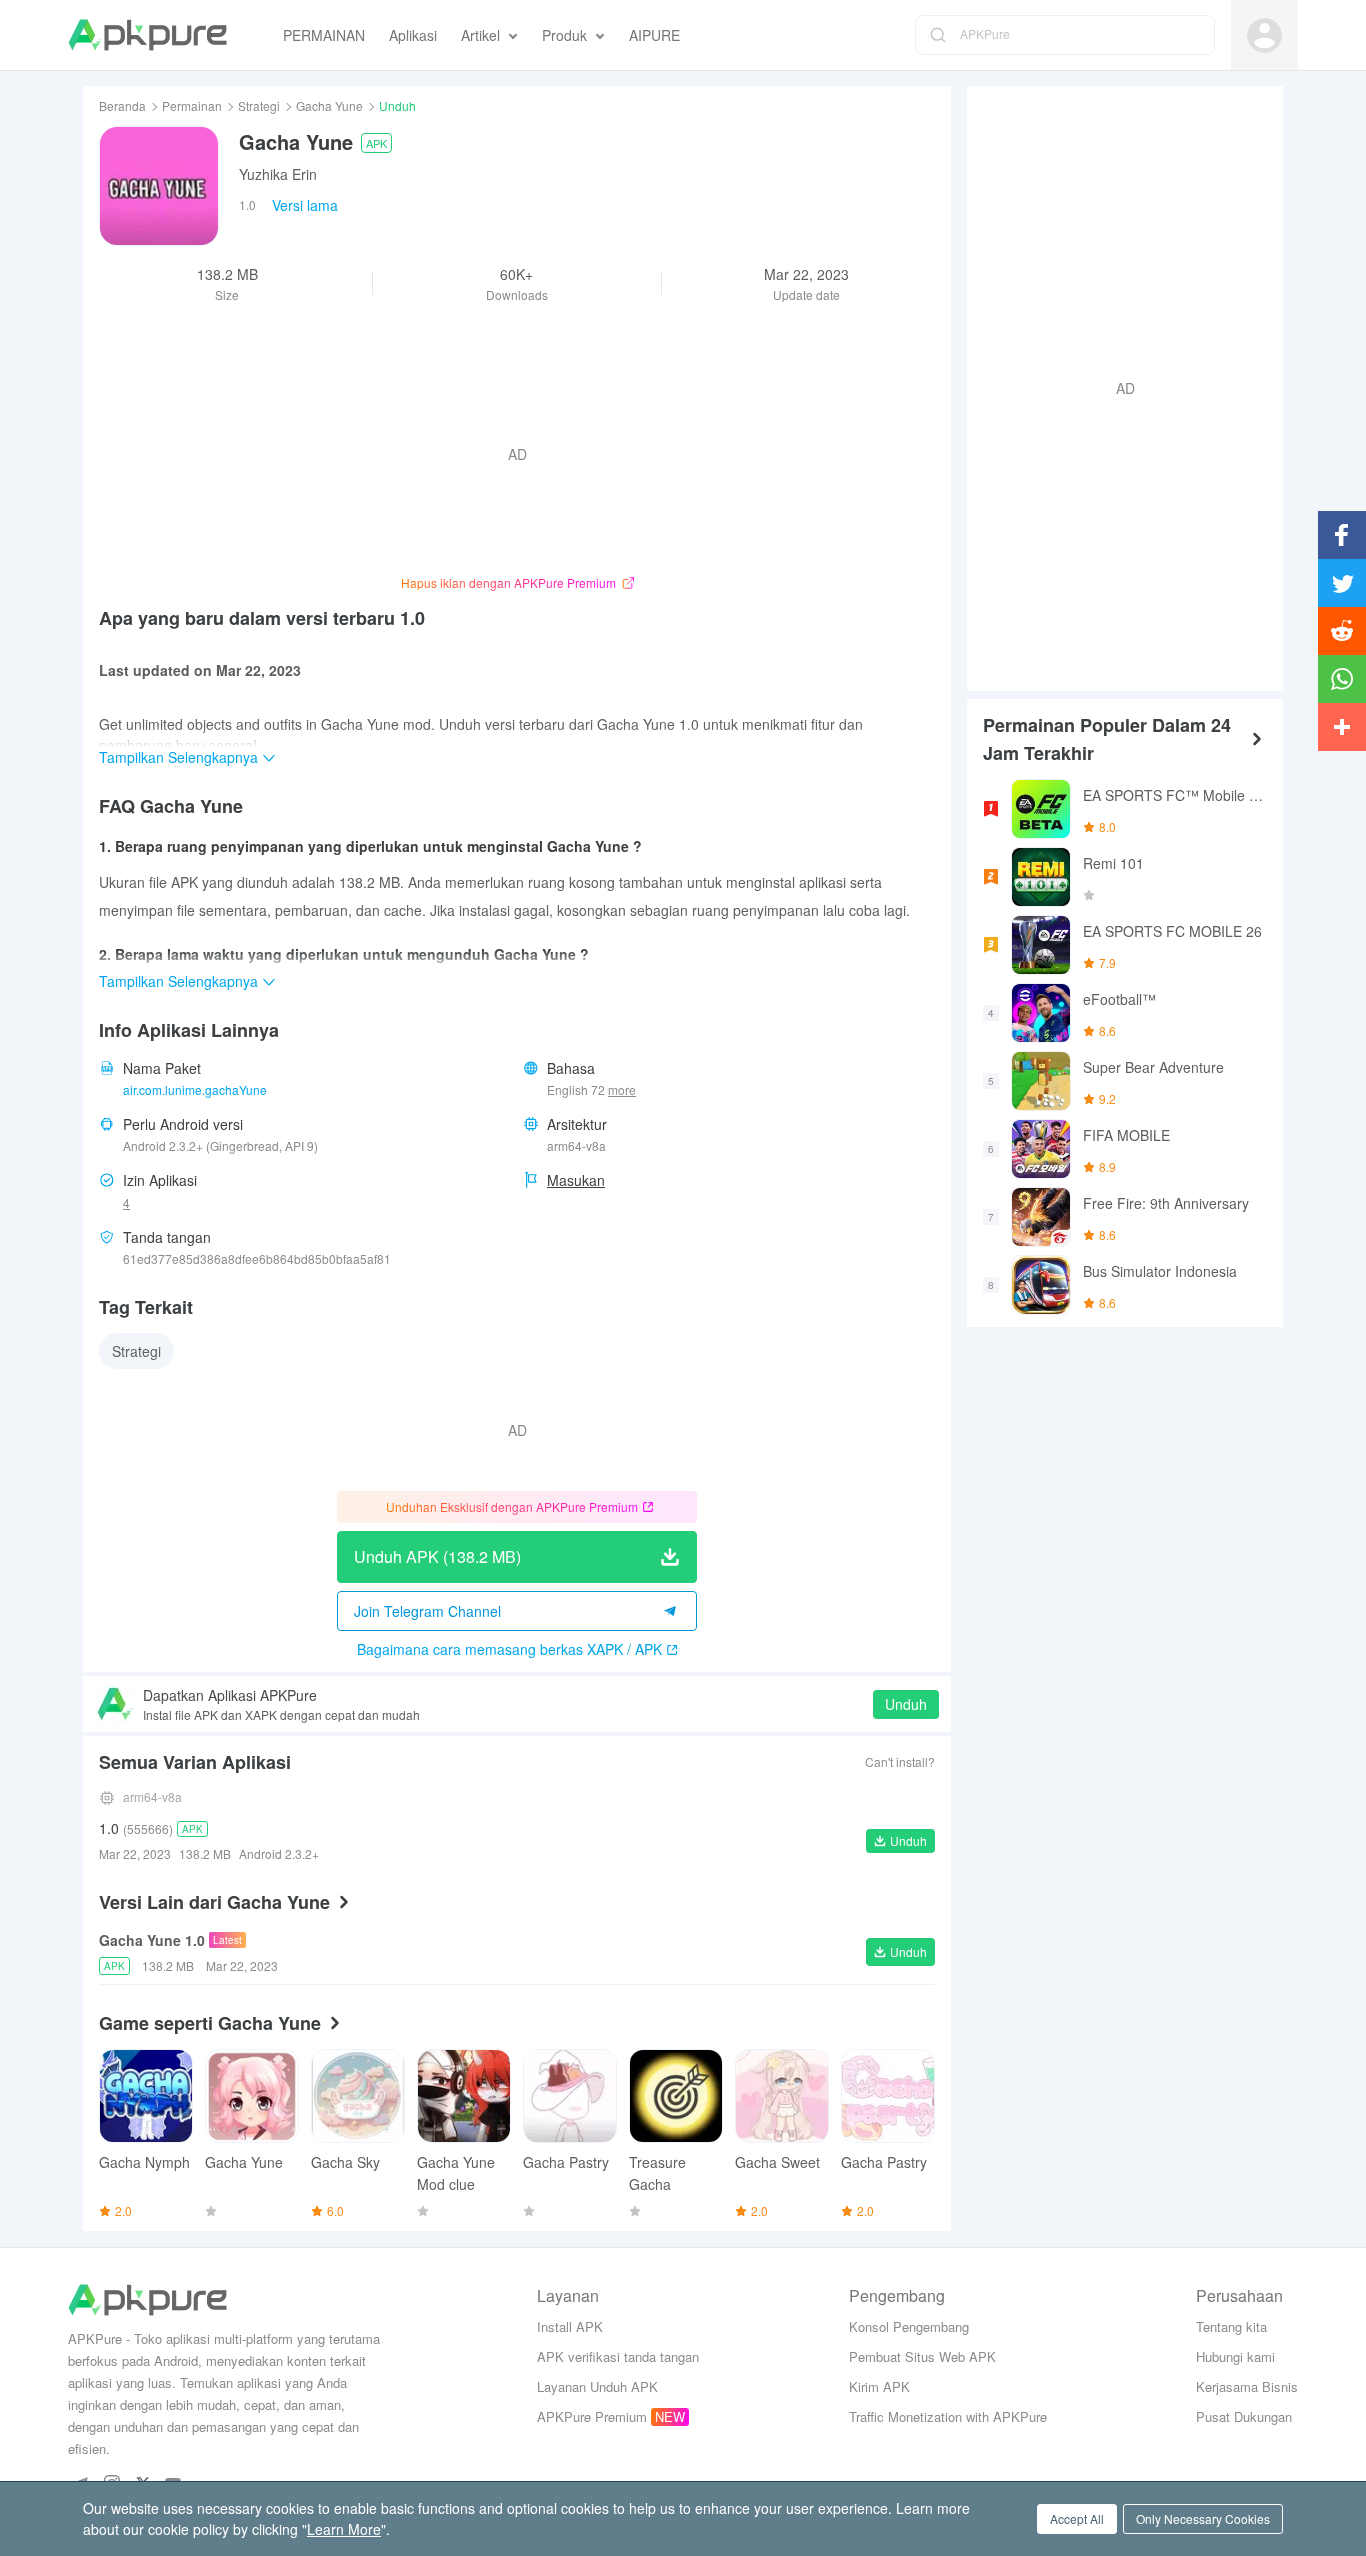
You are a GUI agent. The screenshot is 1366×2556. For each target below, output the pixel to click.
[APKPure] (147, 35)
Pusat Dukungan (1244, 2416)
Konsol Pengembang (909, 2326)
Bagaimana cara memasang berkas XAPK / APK (509, 1649)
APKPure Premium (592, 2416)
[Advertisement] (1117, 386)
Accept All (1077, 2518)
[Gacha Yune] (159, 186)
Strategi (259, 105)
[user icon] (1264, 35)
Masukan (576, 1180)
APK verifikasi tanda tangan (618, 2356)
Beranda (122, 105)
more (622, 1090)
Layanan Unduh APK (597, 2386)
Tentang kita (1231, 2326)
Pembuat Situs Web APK (922, 2356)
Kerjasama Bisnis (1247, 2386)
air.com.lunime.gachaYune (195, 1089)
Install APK (570, 2326)
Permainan (192, 105)
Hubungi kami (1235, 2356)
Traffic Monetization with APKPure (948, 2416)
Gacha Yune (329, 105)
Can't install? (900, 1761)
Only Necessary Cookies (1203, 2518)
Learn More (344, 2529)
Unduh (906, 1704)
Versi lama (305, 205)
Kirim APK (879, 2386)
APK (376, 143)
